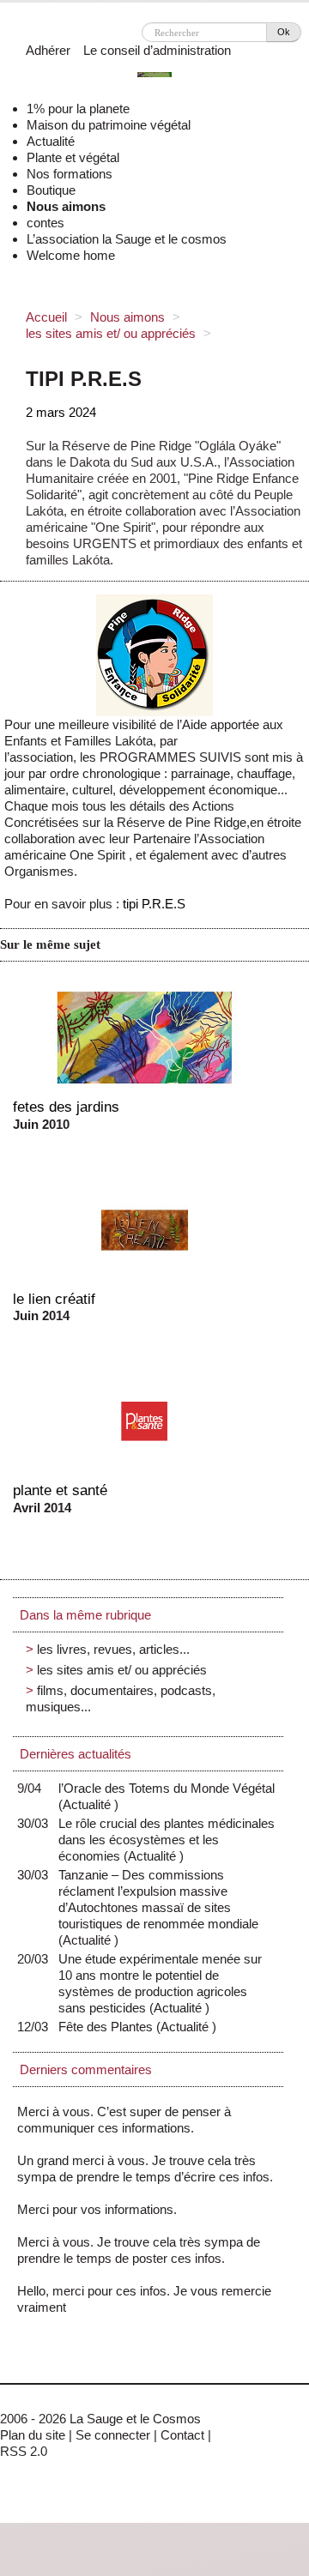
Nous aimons (66, 206)
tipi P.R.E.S (154, 904)
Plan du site (33, 2435)
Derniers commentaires (86, 2069)
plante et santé (60, 1490)
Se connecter (113, 2435)
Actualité (51, 141)
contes (45, 223)
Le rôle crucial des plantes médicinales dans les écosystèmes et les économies (167, 1840)
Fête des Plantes (109, 2027)
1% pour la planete (78, 109)
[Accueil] (154, 77)
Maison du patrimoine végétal (109, 125)
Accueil (46, 317)
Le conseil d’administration (157, 50)
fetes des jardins (66, 1107)
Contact (182, 2435)
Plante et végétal (73, 157)
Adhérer (48, 50)
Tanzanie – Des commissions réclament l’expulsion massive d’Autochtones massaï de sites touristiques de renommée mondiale (158, 1907)
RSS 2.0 (24, 2451)
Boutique (51, 190)
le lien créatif (54, 1299)
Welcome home (71, 255)
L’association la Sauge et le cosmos (127, 239)
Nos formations (70, 174)
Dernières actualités (76, 1754)
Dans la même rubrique (85, 1615)
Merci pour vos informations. (97, 2209)
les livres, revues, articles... (113, 1649)
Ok (284, 32)
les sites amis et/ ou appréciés (111, 333)
